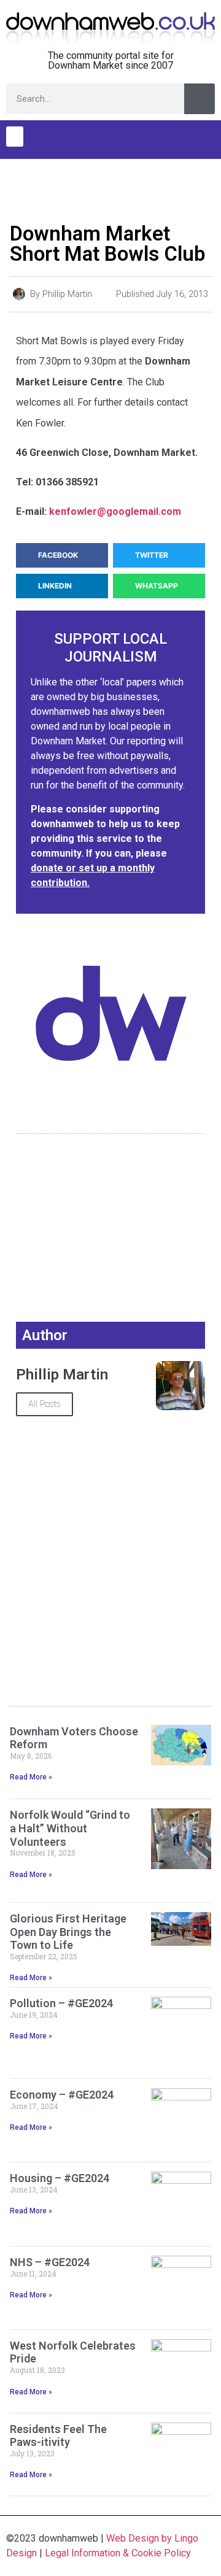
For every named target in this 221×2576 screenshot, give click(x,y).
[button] (15, 137)
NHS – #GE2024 (50, 2262)
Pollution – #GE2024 (61, 2003)
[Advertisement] (110, 187)
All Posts (45, 1404)
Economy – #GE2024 (62, 2095)
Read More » (31, 1777)
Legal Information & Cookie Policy (118, 2553)
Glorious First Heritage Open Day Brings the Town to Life (68, 1932)
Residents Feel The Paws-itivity (58, 2436)
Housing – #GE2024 (60, 2178)
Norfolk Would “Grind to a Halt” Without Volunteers (70, 1828)
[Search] (200, 99)
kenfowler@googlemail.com (115, 511)
